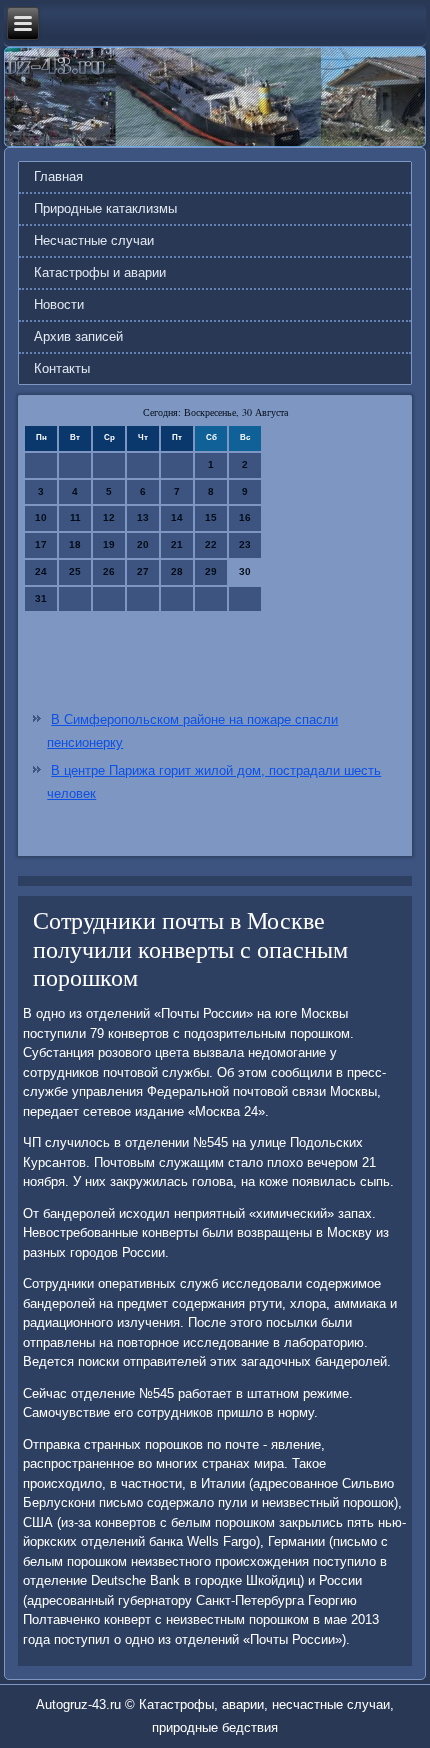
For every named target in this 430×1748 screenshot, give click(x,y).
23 (245, 544)
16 (245, 517)
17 (41, 544)
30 (245, 571)
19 (109, 544)
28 (177, 571)
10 (41, 517)
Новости (59, 304)
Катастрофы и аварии (100, 272)
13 (143, 517)
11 (75, 517)
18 (75, 544)
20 (143, 544)
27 (143, 571)
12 (109, 517)
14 (177, 517)
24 (41, 571)
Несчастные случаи (94, 240)
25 (75, 571)
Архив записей (78, 336)
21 (177, 544)
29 (211, 571)
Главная (58, 176)
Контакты (62, 368)
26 (109, 571)
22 (211, 544)
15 (211, 517)
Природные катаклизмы (105, 208)
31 (41, 598)
